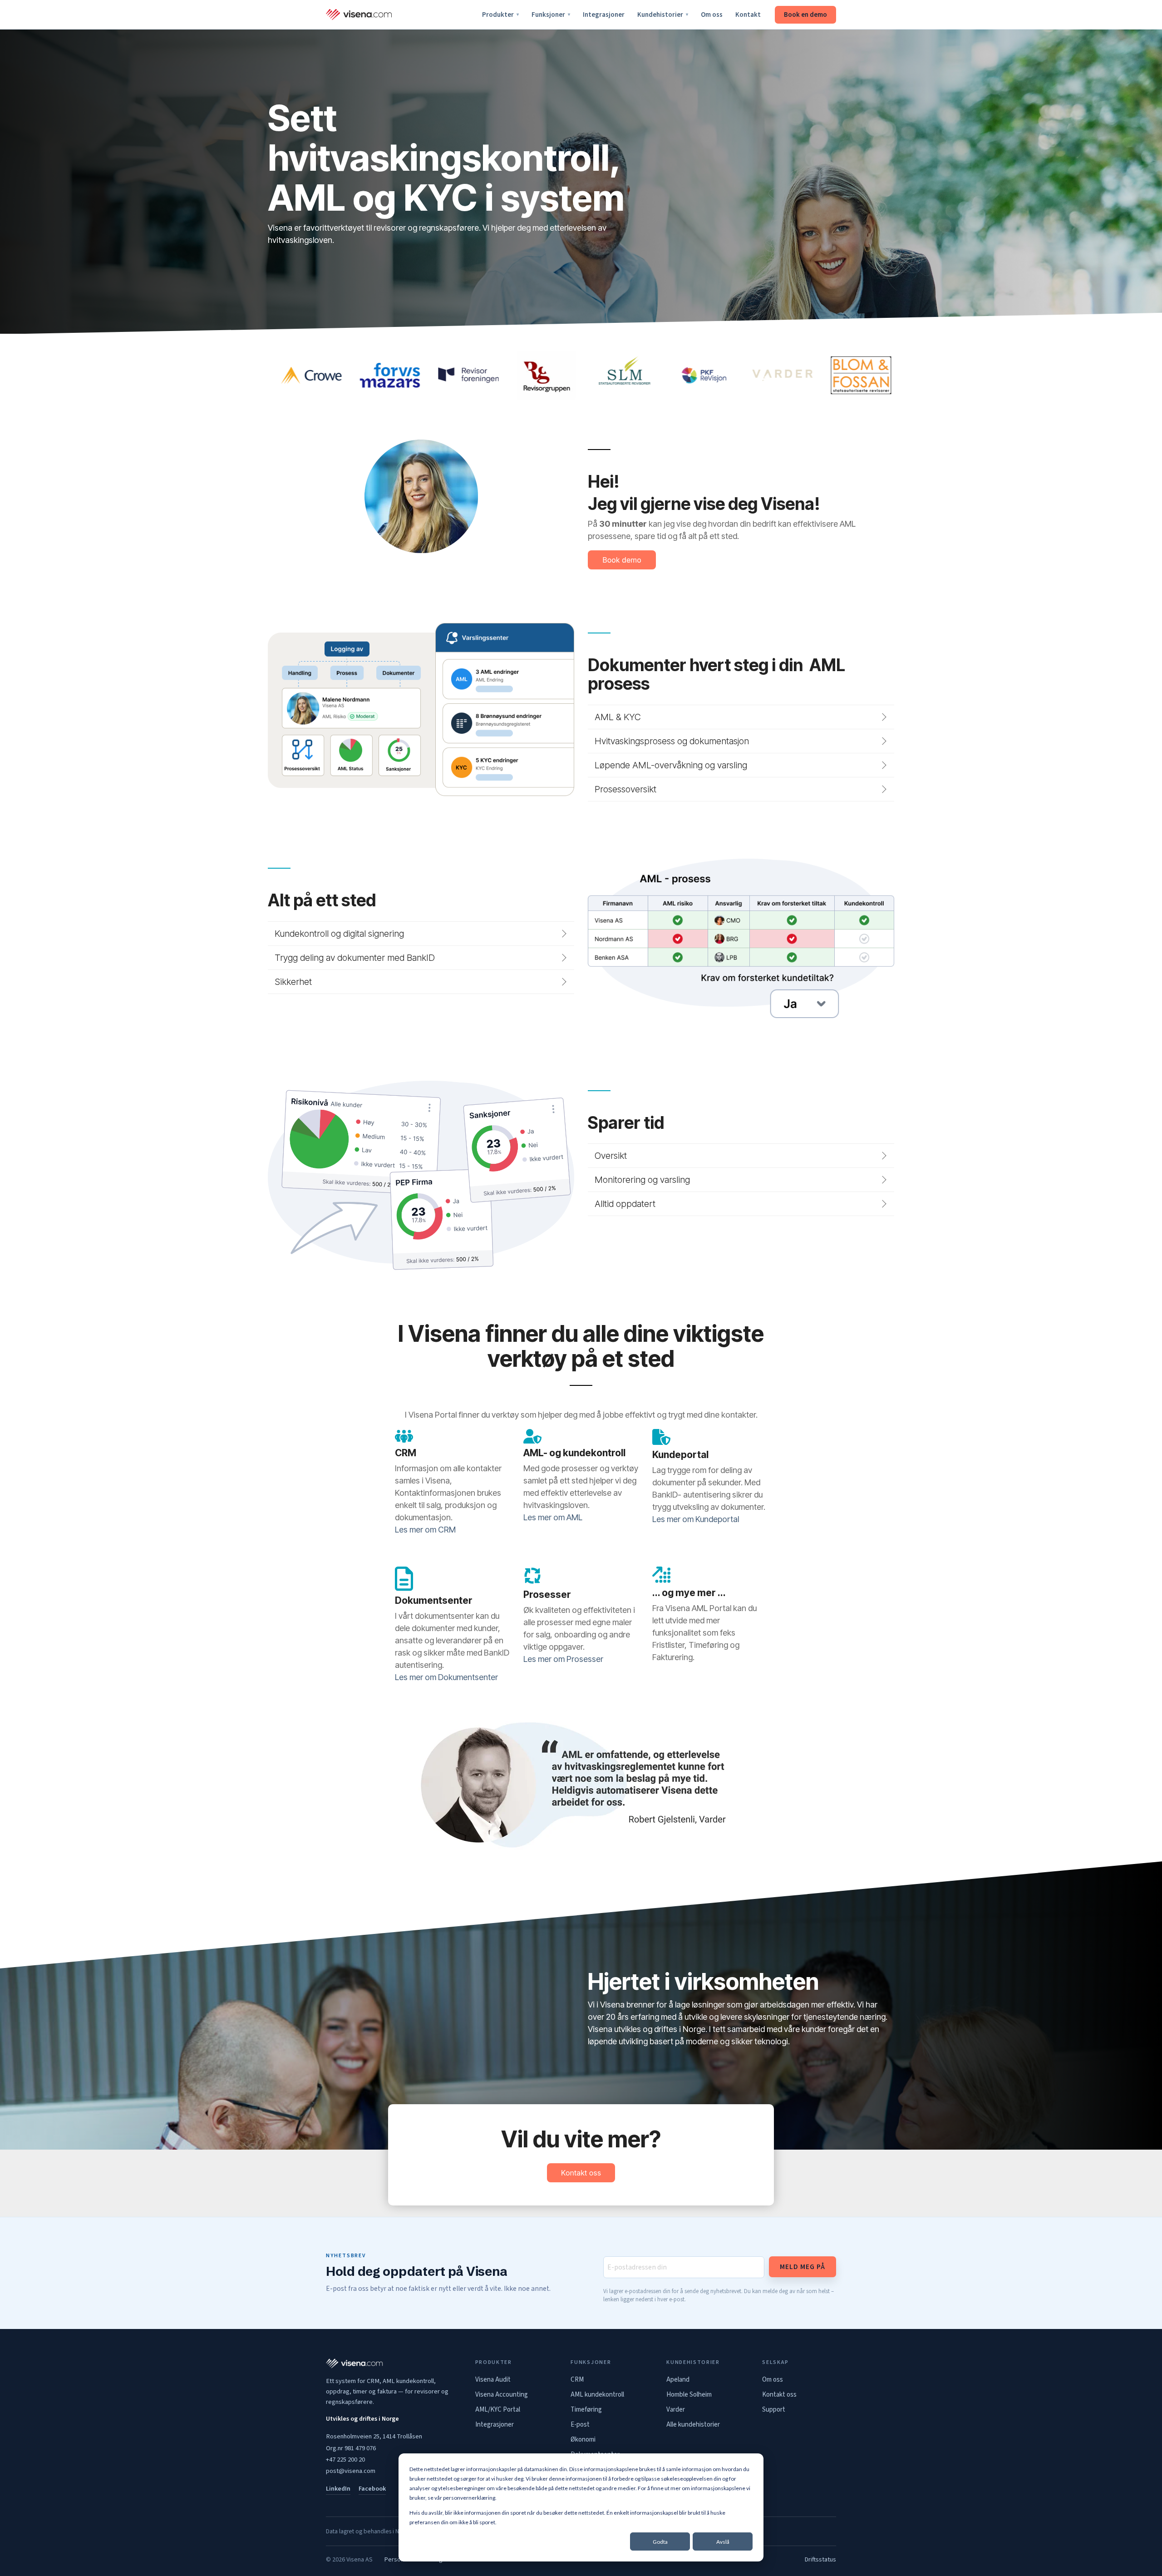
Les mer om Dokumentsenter (446, 1677)
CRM (577, 2380)
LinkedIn (338, 2489)
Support (774, 2410)
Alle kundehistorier (693, 2425)
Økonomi (583, 2440)
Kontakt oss (779, 2395)
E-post (580, 2425)
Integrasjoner (604, 15)
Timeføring (586, 2410)
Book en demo (805, 15)
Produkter (500, 15)
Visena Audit (493, 2380)
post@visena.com (351, 2471)
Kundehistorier (663, 15)
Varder (676, 2410)
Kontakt (748, 15)
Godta (660, 2542)
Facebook (372, 2489)
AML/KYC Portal (498, 2410)
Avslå (723, 2542)
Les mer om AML (553, 1517)
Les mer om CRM (425, 1530)
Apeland (678, 2380)
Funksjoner (551, 15)
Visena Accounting (502, 2395)
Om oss (712, 15)
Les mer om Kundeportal (696, 1519)
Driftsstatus (820, 2560)
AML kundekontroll (597, 2395)
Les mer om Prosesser (563, 1659)
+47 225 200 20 (345, 2460)
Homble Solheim (689, 2395)
